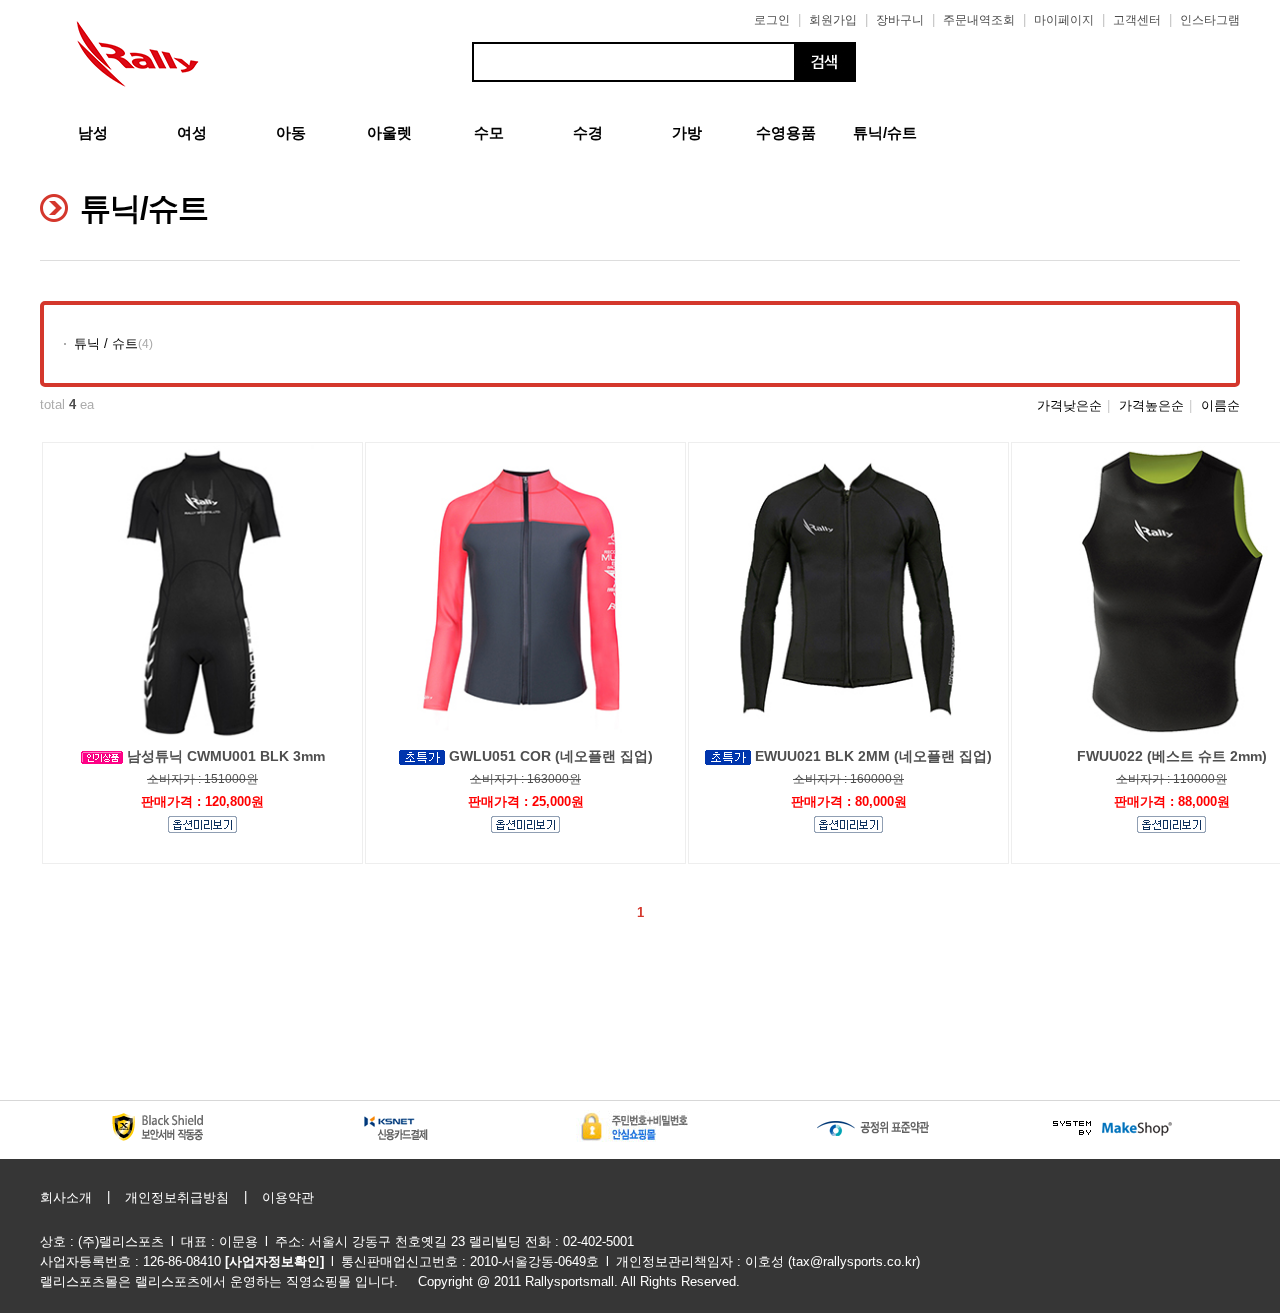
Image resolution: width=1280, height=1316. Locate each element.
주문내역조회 (979, 20)
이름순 (1220, 405)
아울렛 (389, 132)
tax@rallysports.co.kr (854, 1261)
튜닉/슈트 (885, 132)
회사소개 (66, 1197)
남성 (93, 132)
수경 (588, 132)
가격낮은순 (1069, 405)
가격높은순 (1151, 405)
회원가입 (833, 20)
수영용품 (786, 132)
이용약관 (288, 1197)
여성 (192, 132)
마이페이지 (1064, 20)
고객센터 (1137, 20)
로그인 (772, 20)
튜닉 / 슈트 (106, 343)
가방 (687, 132)
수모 (489, 132)
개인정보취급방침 (177, 1197)
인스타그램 (1210, 20)
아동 (291, 132)
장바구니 (900, 20)
